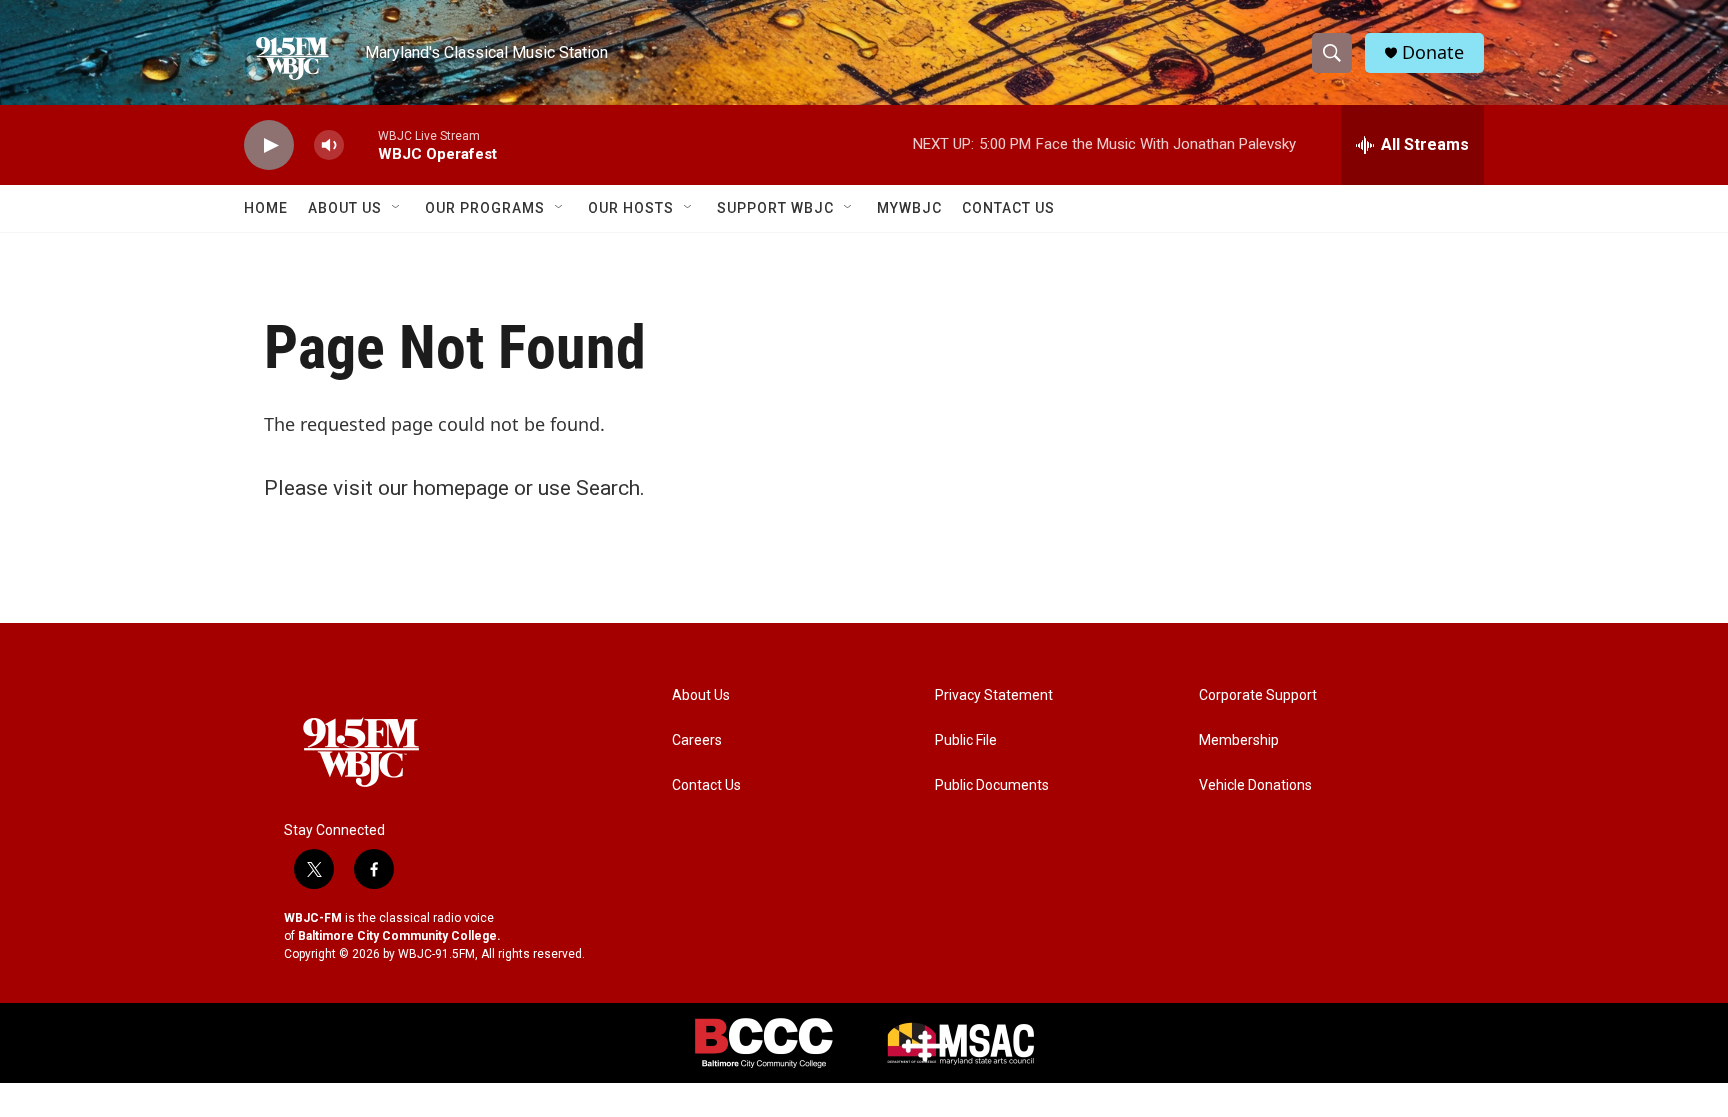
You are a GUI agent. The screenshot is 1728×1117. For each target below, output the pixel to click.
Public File (966, 740)
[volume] (329, 145)
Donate (1433, 52)
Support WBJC (775, 208)
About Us (345, 208)
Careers (697, 740)
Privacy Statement (994, 695)
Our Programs (485, 208)
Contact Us (1008, 208)
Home (266, 208)
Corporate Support (1258, 695)
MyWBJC (909, 208)
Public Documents (992, 785)
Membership (1239, 740)
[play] (269, 145)
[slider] (361, 144)
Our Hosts (631, 208)
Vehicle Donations (1255, 785)
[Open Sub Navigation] (397, 208)
